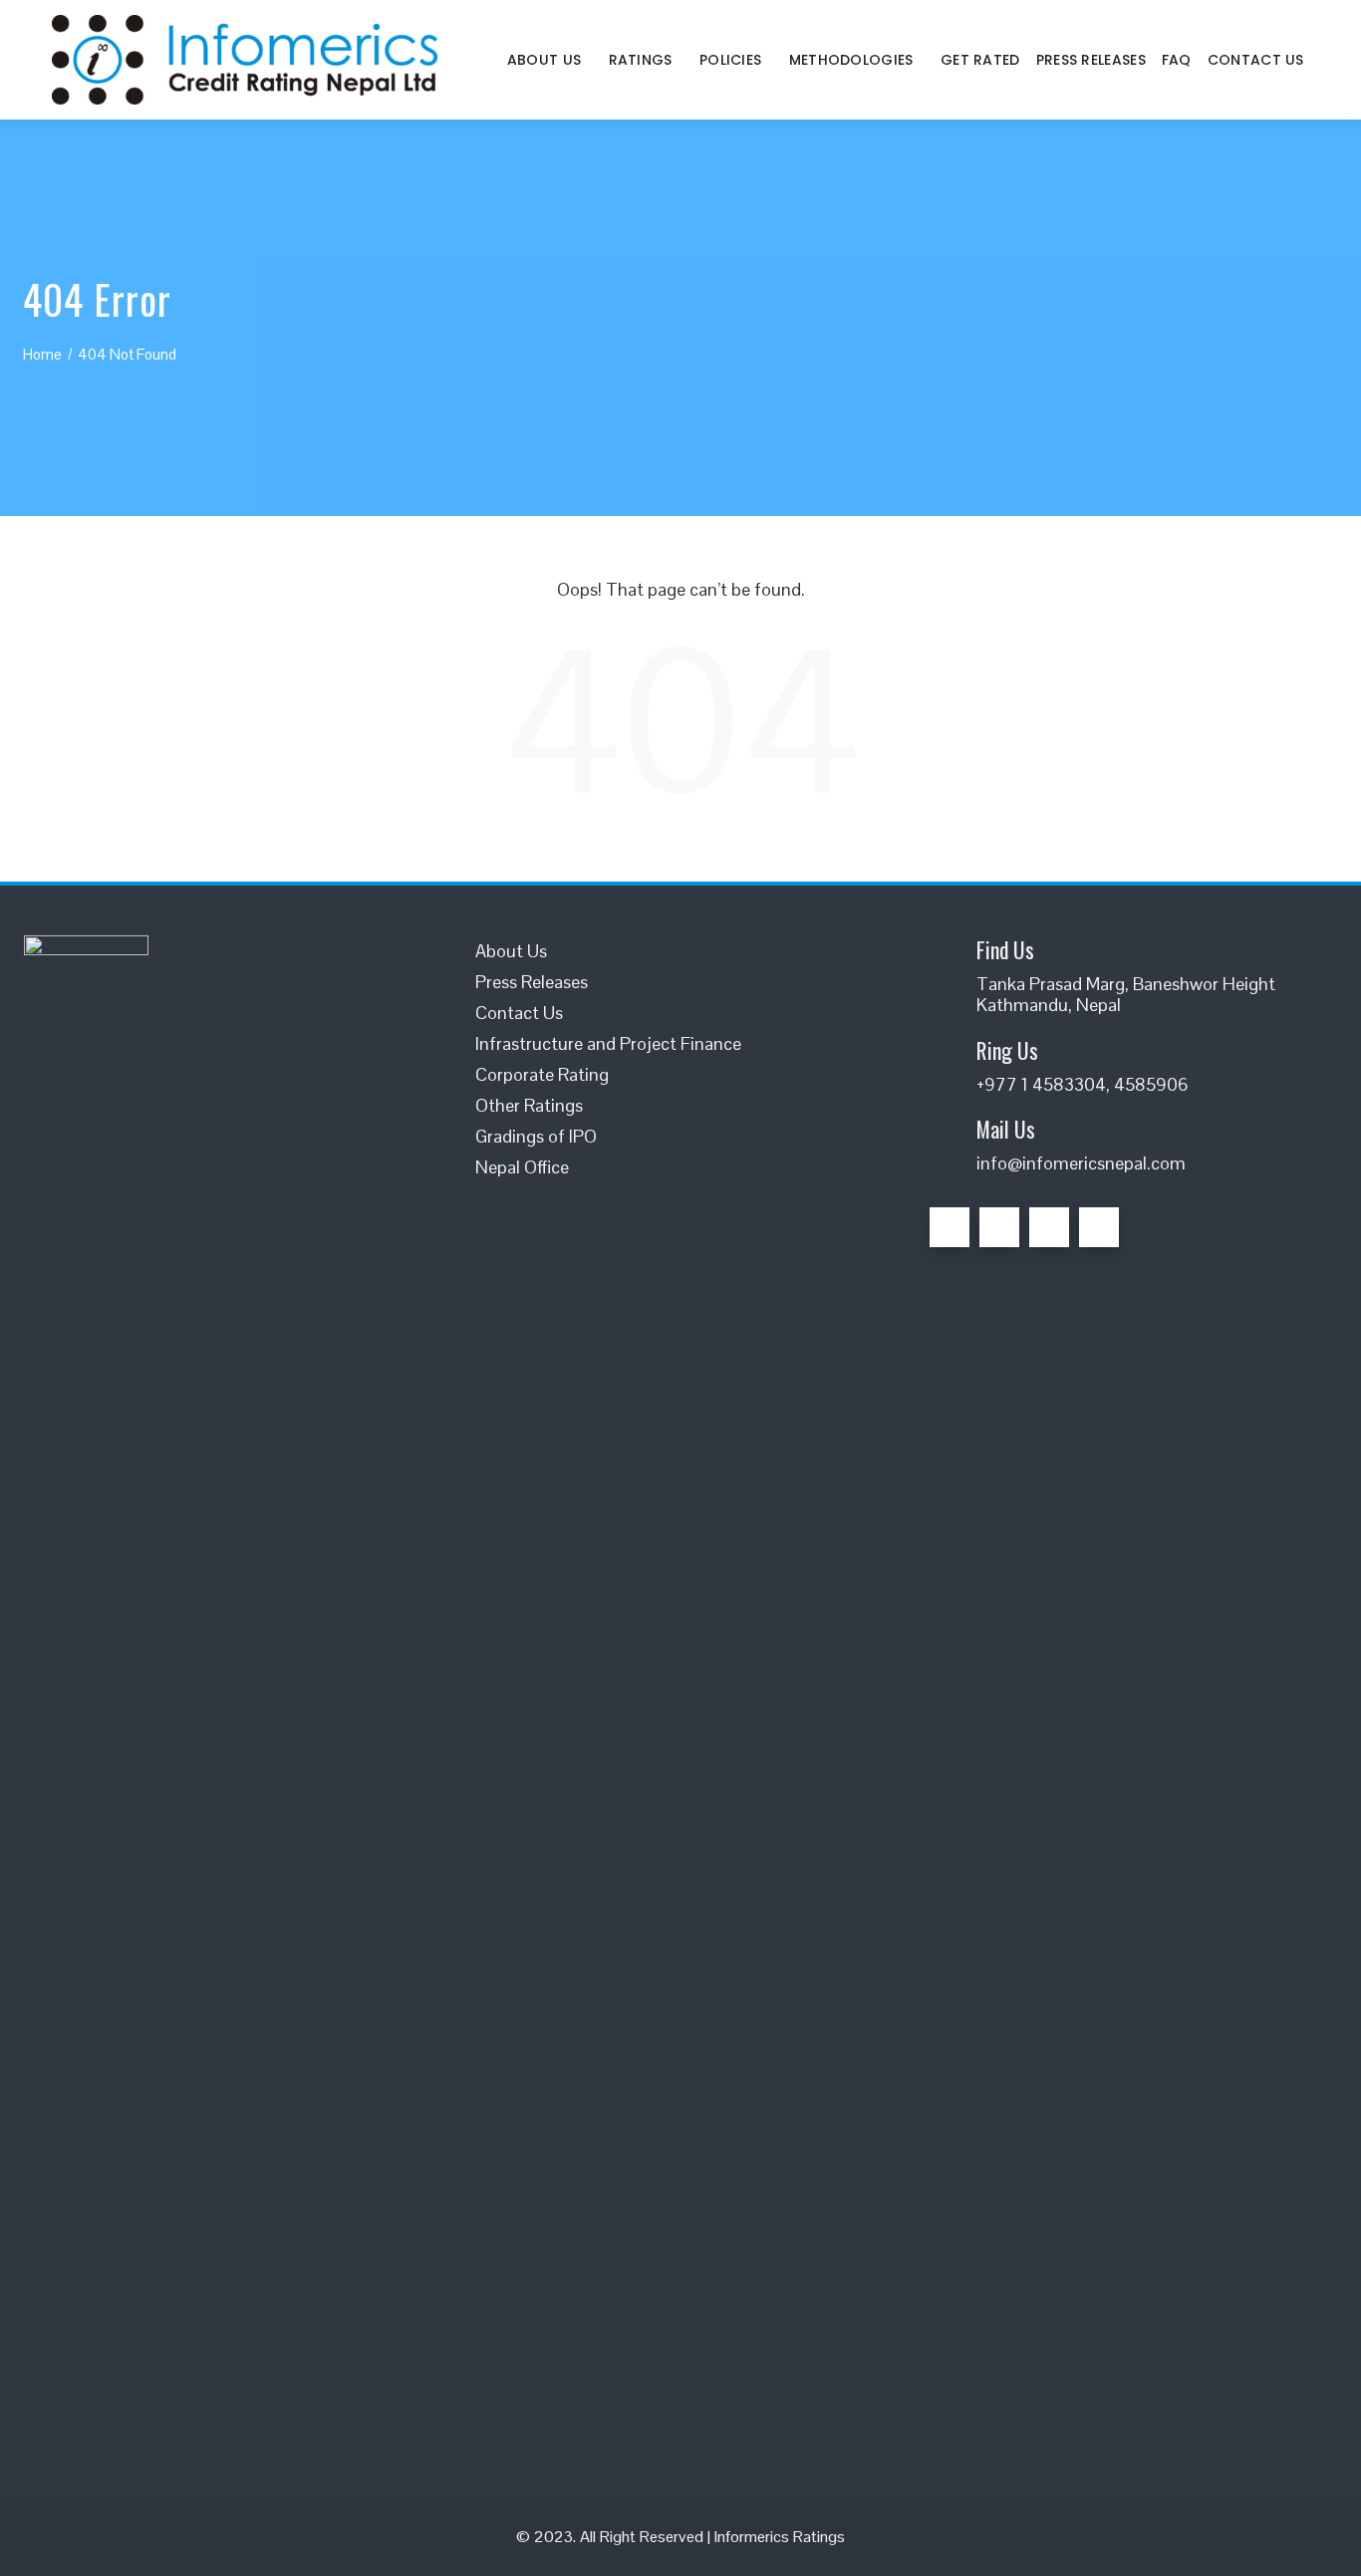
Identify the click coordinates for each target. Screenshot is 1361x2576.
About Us (544, 60)
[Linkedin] (1049, 1227)
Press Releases (1091, 60)
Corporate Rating (542, 1074)
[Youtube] (1099, 1227)
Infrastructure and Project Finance (608, 1043)
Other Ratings (529, 1105)
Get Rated (980, 60)
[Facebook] (950, 1227)
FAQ (1177, 60)
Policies (730, 60)
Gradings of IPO (536, 1136)
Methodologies (851, 60)
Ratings (641, 60)
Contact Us (1256, 60)
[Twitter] (999, 1227)
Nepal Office (522, 1167)
